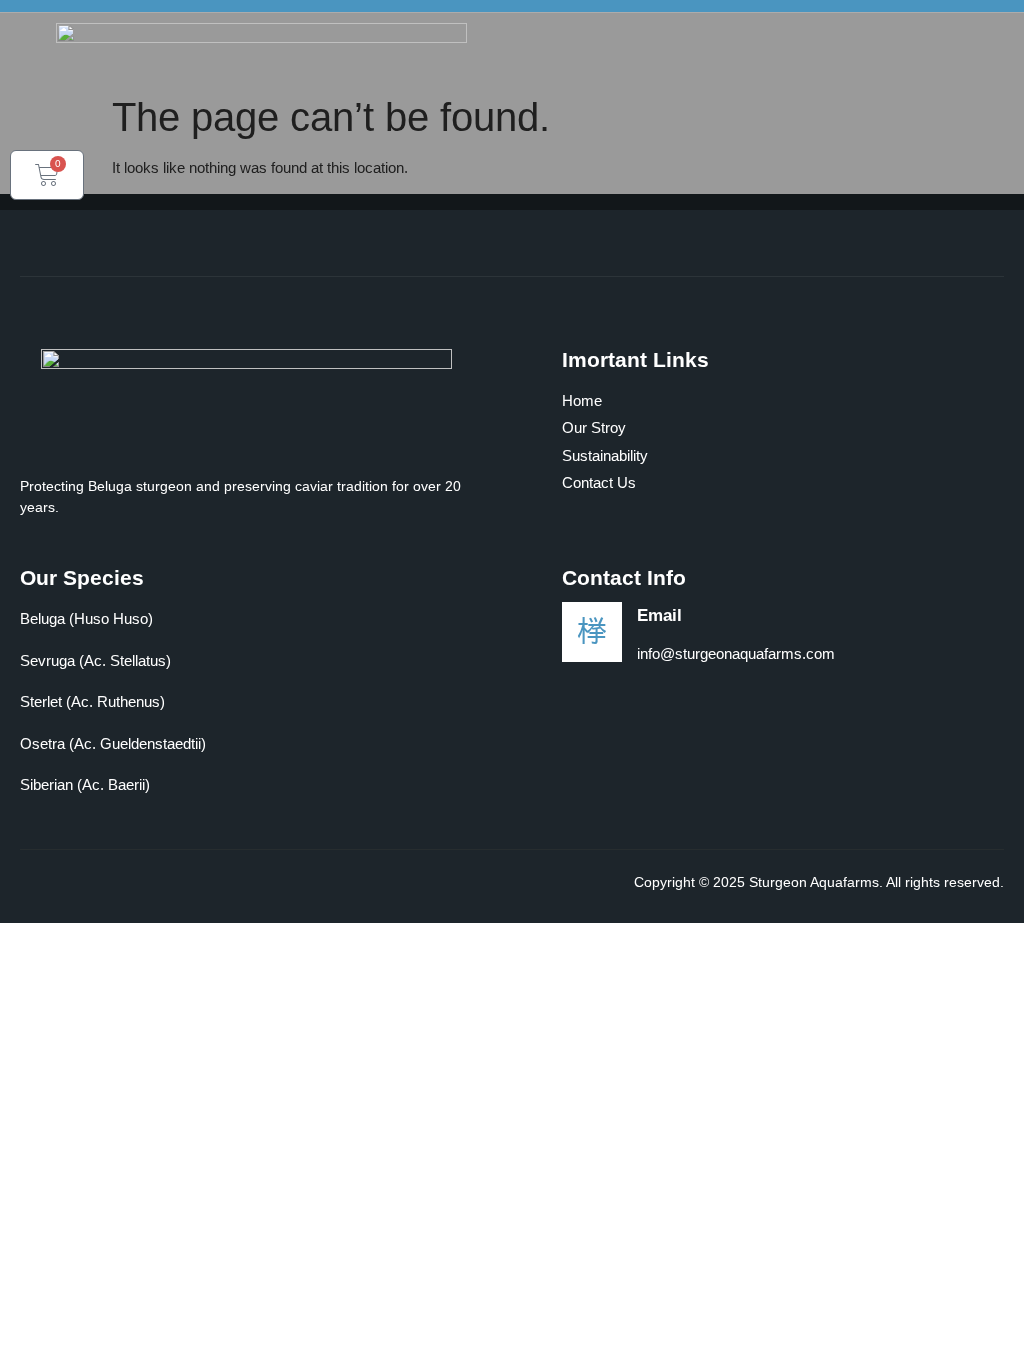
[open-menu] (992, 76)
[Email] (592, 632)
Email (659, 615)
